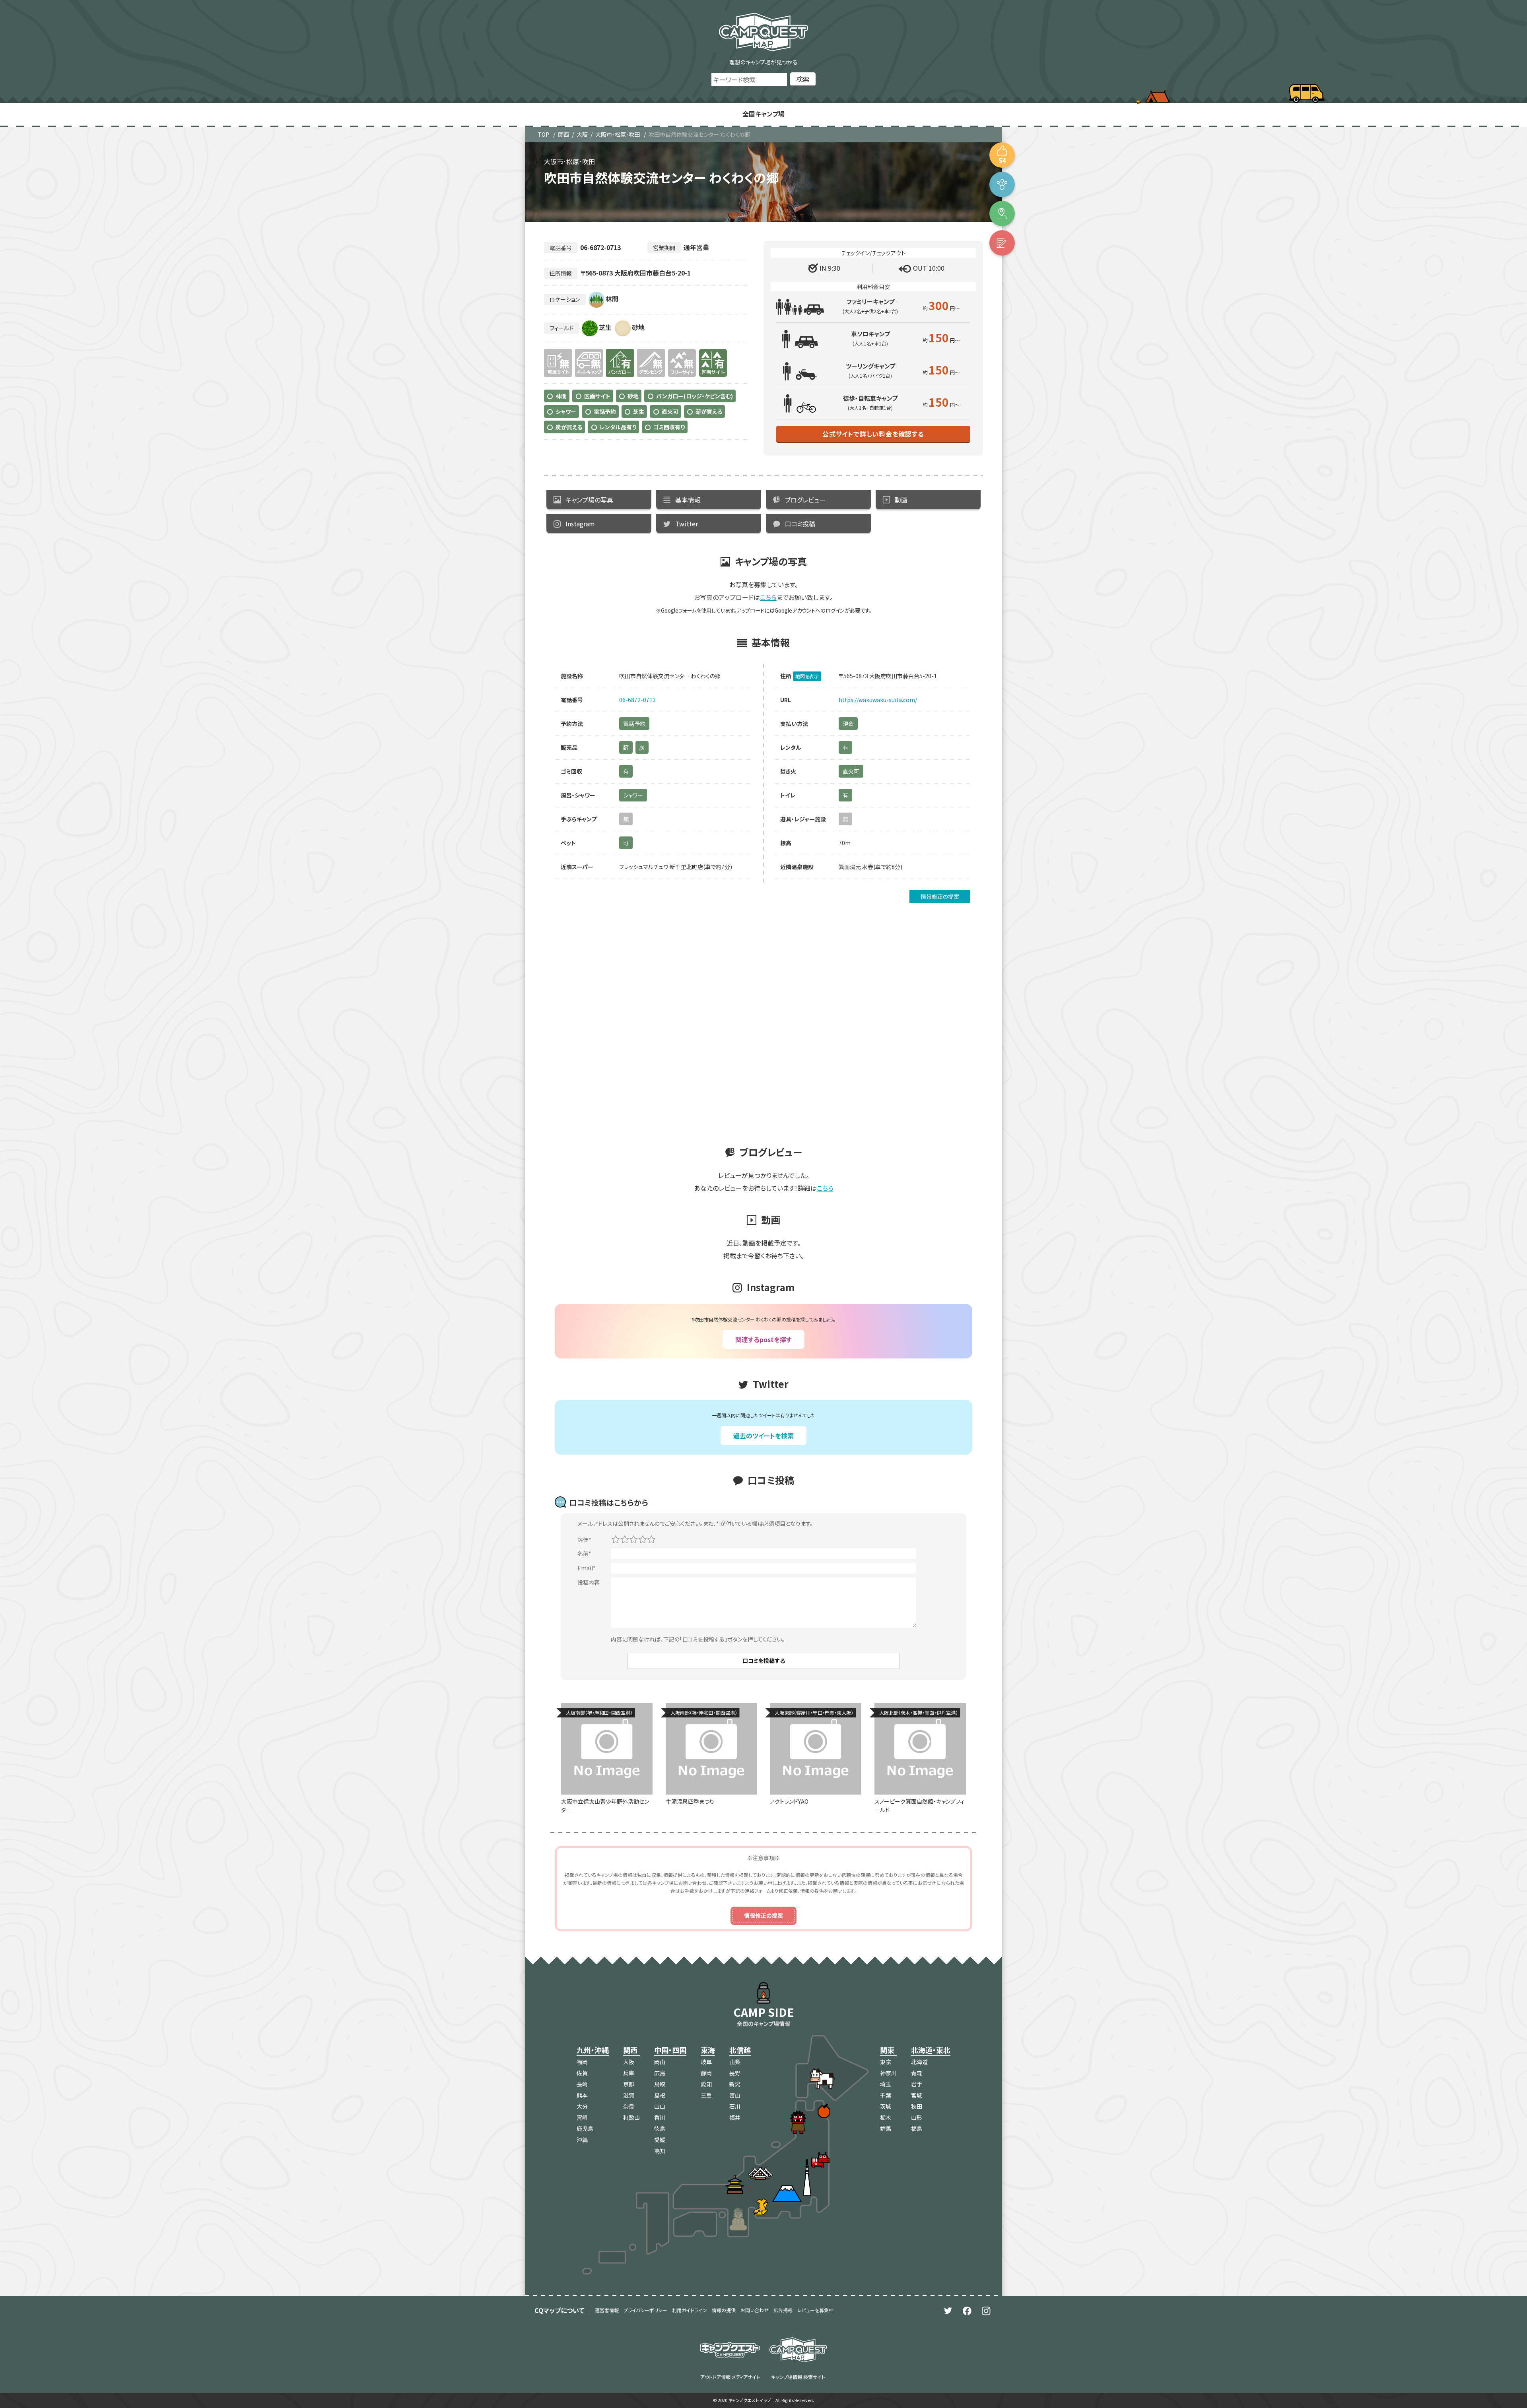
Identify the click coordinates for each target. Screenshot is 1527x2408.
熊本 (582, 2095)
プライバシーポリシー (645, 2310)
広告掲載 (783, 2310)
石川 (735, 2106)
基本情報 (688, 500)
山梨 (735, 2062)
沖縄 (582, 2140)
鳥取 (660, 2084)
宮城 (917, 2095)
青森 (917, 2073)
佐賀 (582, 2073)
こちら (768, 597)
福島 (917, 2129)
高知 (660, 2151)
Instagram (580, 524)
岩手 (917, 2084)
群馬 (886, 2129)
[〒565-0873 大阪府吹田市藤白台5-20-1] (1002, 213)
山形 (917, 2117)
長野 (735, 2073)
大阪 (582, 134)
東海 (708, 2050)
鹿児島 (585, 2129)
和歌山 (631, 2117)
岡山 (660, 2062)
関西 (563, 134)
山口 (660, 2106)
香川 (660, 2117)
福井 (735, 2117)
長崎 (582, 2084)
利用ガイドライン (690, 2310)
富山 (735, 2095)
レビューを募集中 (815, 2310)
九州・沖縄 (593, 2050)
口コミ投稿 (800, 524)
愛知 (706, 2084)
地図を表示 (807, 676)
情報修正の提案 (940, 896)
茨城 (886, 2106)
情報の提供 (724, 2310)
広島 (660, 2073)
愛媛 (660, 2140)
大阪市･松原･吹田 (618, 134)
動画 (901, 500)
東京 (886, 2062)
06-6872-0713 (637, 700)
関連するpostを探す (763, 1339)
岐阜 (706, 2062)
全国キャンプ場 (763, 114)
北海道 (919, 2062)
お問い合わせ (755, 2310)
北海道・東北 (931, 2050)
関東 (887, 2050)
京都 (629, 2084)
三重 (706, 2095)
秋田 (917, 2106)
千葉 (886, 2095)
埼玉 (886, 2084)
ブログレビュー (805, 500)
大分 (582, 2106)
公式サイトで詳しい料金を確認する (873, 434)
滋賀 (629, 2095)
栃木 (886, 2117)
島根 (660, 2095)
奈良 (629, 2106)
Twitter (687, 524)
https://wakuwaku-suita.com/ (878, 700)
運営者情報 (607, 2310)
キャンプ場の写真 (589, 500)
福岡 (582, 2062)
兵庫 (629, 2073)
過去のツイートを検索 (763, 1436)
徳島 (660, 2129)
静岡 (706, 2073)
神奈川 (888, 2073)
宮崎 (582, 2117)
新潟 (735, 2084)
